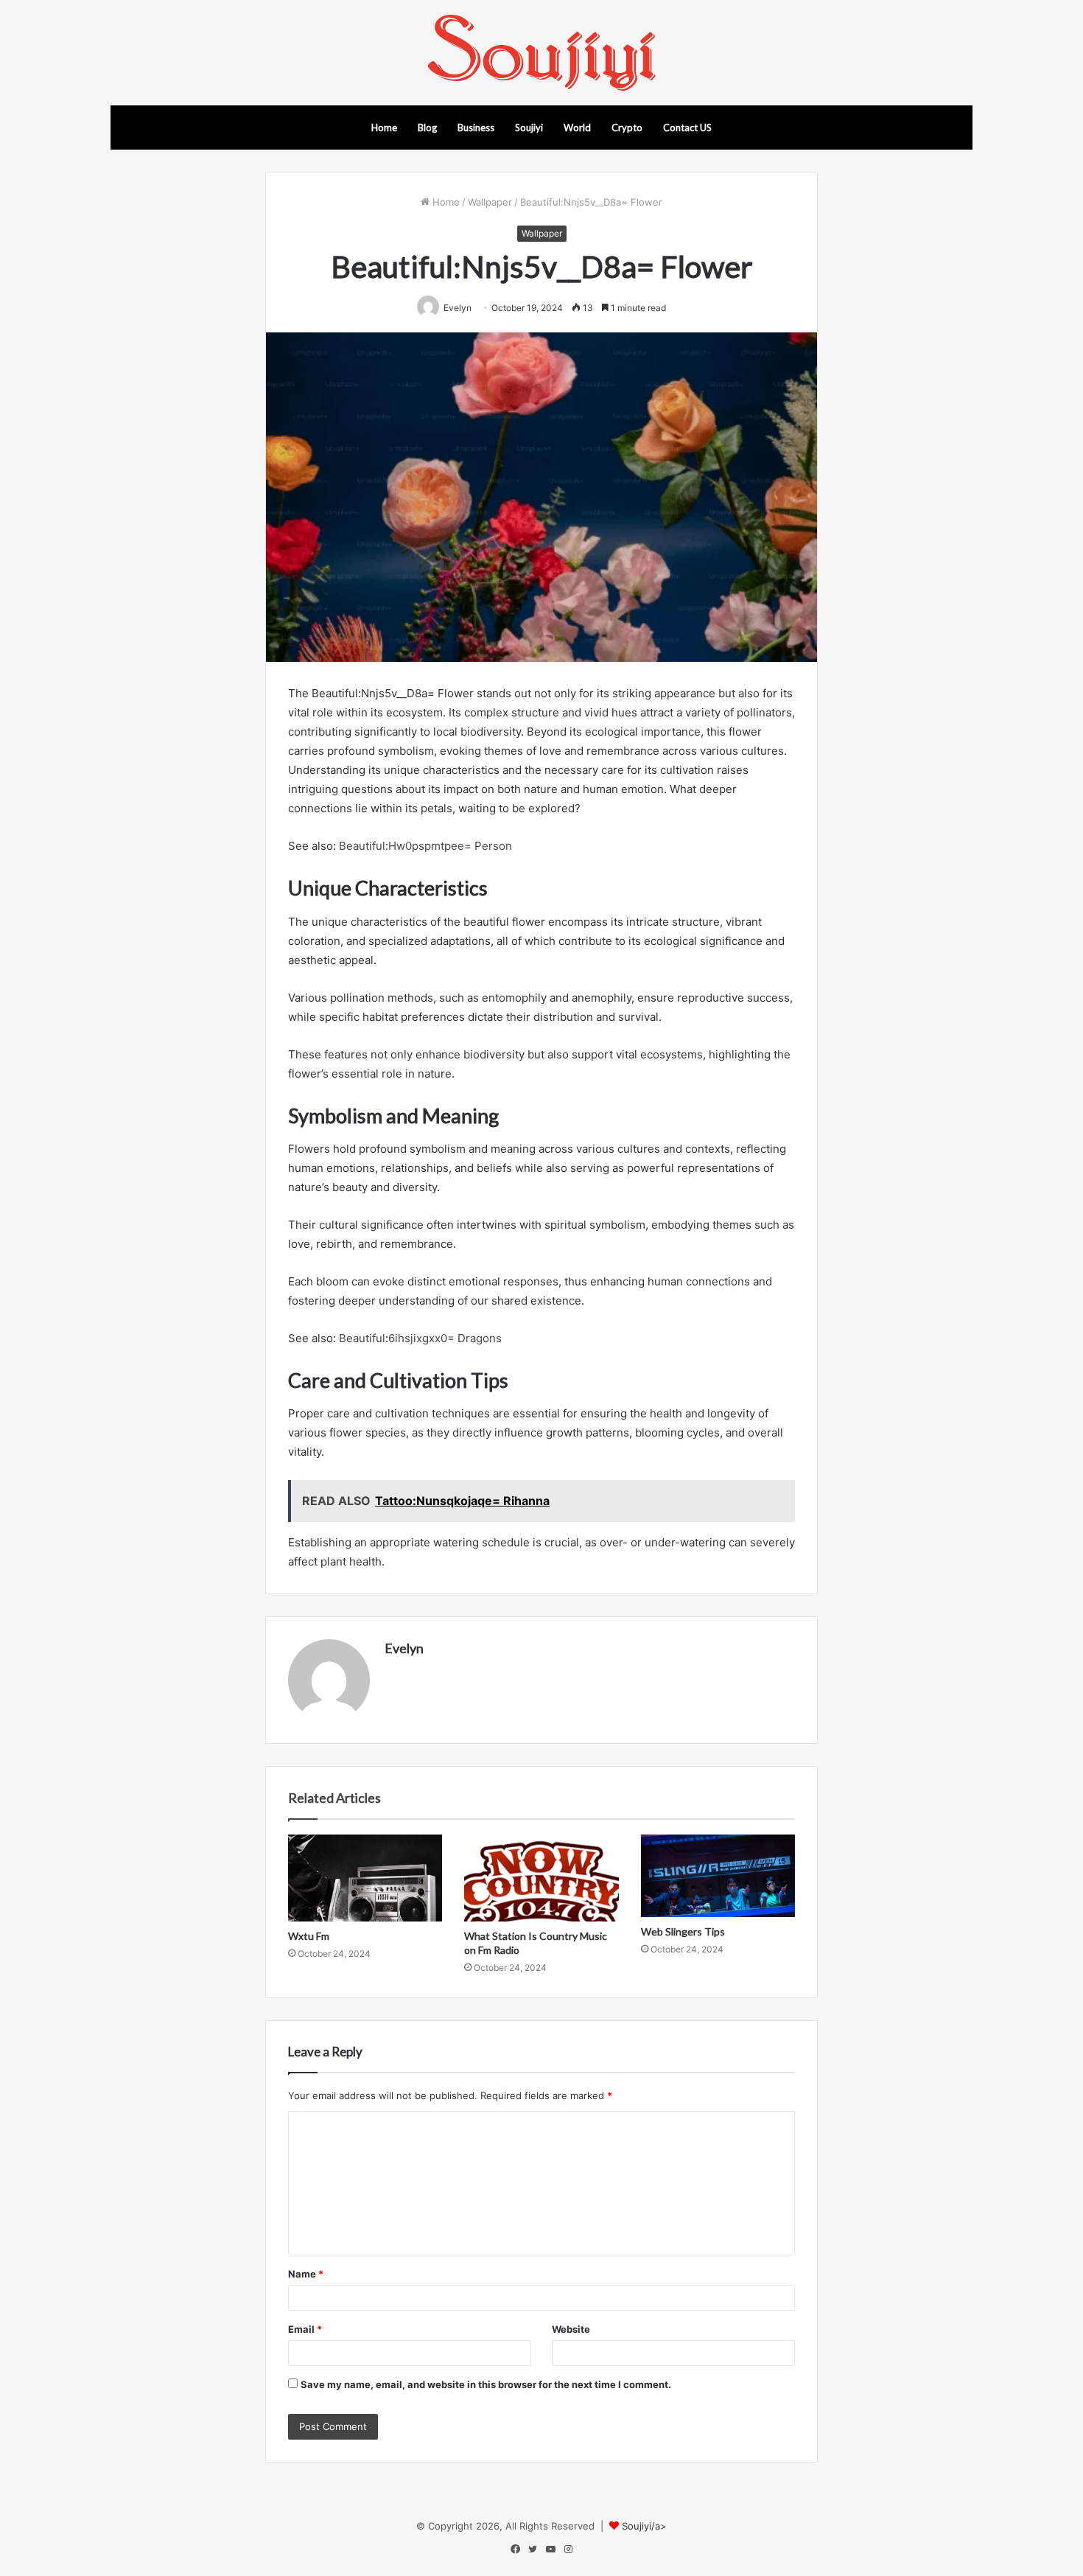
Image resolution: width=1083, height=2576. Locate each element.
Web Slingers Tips (683, 1931)
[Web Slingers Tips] (718, 1876)
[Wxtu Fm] (365, 1878)
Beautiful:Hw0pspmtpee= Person (425, 846)
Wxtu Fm (309, 1936)
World (577, 128)
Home (384, 128)
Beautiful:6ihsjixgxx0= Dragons (420, 1338)
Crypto (627, 128)
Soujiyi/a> (644, 2526)
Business (476, 128)
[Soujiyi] (541, 53)
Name (306, 2274)
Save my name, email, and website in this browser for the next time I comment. (486, 2384)
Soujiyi (529, 128)
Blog (427, 128)
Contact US (687, 128)
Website (571, 2329)
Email (305, 2329)
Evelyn (404, 1648)
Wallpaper (490, 202)
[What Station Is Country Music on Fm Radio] (541, 1878)
